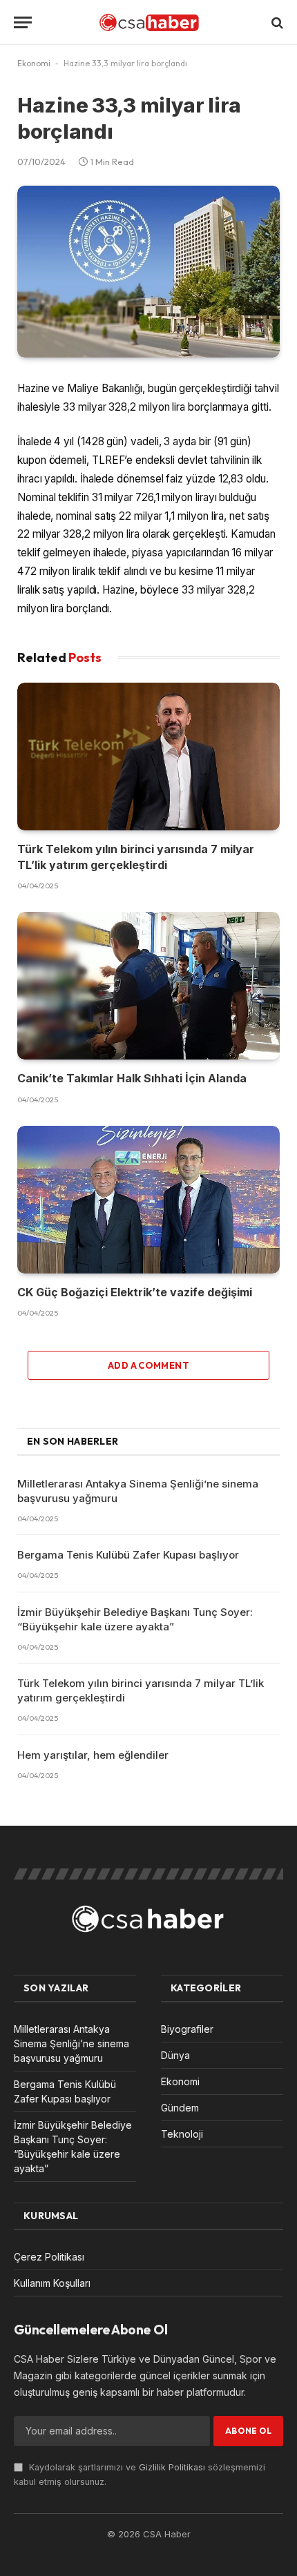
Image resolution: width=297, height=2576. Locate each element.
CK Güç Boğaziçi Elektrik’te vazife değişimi (135, 1292)
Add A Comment (148, 1365)
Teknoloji (182, 2134)
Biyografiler (187, 2029)
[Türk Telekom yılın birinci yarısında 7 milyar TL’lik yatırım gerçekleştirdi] (148, 757)
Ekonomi (34, 63)
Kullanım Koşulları (52, 2283)
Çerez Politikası (49, 2257)
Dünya (175, 2055)
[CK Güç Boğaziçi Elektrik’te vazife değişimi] (148, 1200)
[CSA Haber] (148, 22)
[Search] (276, 22)
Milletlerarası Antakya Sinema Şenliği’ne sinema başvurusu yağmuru (71, 2043)
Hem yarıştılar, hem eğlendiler (93, 1755)
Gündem (180, 2108)
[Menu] (23, 22)
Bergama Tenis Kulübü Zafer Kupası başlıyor (128, 1555)
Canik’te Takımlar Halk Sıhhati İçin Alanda (132, 1078)
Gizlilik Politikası (172, 2467)
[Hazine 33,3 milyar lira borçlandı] (148, 271)
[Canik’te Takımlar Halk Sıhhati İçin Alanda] (148, 986)
